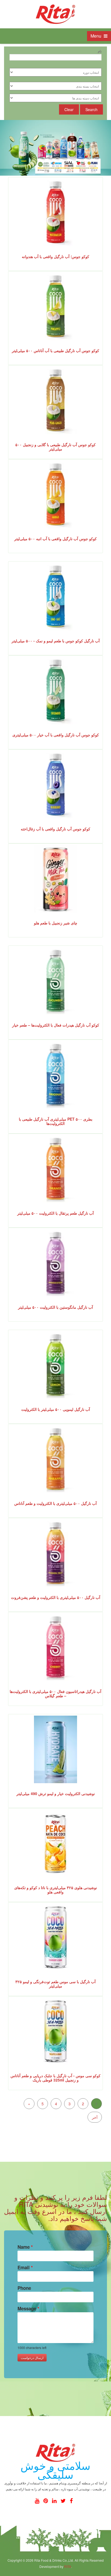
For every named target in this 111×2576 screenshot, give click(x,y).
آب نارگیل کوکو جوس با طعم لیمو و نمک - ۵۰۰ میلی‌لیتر (56, 641)
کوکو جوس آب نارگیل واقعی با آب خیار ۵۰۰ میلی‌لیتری (56, 735)
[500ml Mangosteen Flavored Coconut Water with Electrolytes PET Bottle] (55, 1263)
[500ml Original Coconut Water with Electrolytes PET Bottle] (55, 1075)
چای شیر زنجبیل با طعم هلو (56, 923)
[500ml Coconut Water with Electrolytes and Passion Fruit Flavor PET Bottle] (55, 1553)
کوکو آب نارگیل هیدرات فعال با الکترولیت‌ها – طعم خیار (56, 1025)
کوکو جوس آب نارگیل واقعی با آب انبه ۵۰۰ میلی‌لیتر (55, 539)
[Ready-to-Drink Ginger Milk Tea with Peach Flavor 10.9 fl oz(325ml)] (55, 879)
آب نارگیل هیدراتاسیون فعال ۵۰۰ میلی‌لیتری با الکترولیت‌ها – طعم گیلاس (55, 1693)
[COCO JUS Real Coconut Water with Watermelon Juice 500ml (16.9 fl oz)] (55, 212)
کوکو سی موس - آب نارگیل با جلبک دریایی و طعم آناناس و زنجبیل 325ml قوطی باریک (55, 2078)
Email (25, 2267)
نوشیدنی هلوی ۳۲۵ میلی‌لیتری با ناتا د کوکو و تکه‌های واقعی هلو (56, 1890)
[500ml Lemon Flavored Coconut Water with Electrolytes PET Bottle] (55, 1365)
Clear (69, 109)
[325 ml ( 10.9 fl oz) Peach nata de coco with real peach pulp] (55, 1843)
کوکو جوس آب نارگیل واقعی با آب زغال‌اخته (55, 829)
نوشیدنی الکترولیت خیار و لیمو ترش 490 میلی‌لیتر (56, 1793)
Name (25, 2247)
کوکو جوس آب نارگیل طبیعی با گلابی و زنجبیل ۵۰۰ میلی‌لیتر (55, 447)
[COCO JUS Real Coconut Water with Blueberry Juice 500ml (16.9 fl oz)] (55, 785)
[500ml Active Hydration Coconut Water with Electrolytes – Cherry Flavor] (55, 1647)
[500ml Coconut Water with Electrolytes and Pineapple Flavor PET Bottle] (55, 1459)
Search (91, 109)
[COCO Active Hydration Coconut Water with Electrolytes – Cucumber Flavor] (55, 981)
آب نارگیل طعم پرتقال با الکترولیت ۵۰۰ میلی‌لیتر (55, 1213)
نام (100, 50)
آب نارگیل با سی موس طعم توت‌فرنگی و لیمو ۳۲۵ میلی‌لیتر (55, 1984)
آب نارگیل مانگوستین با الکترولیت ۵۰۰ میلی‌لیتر (55, 1307)
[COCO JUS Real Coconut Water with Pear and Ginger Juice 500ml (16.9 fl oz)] (55, 400)
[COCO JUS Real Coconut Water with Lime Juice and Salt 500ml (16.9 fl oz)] (55, 597)
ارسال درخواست (32, 2358)
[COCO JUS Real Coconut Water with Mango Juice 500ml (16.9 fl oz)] (55, 495)
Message (28, 2308)
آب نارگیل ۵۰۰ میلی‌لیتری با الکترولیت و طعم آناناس (55, 1503)
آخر (95, 2117)
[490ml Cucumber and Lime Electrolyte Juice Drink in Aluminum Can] (55, 1749)
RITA (68, 2566)
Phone (24, 2288)
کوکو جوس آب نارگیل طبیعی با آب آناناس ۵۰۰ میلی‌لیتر (55, 350)
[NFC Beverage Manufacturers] (55, 14)
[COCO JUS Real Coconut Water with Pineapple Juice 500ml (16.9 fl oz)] (55, 306)
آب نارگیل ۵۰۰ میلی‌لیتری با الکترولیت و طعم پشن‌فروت (56, 1597)
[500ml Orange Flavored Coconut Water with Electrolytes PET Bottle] (55, 1169)
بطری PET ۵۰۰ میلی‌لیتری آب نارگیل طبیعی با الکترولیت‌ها (56, 1121)
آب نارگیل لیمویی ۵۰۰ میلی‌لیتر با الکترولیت (56, 1409)
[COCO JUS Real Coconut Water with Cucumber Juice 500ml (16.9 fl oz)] (55, 691)
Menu (96, 36)
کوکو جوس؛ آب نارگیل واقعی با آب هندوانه (55, 256)
